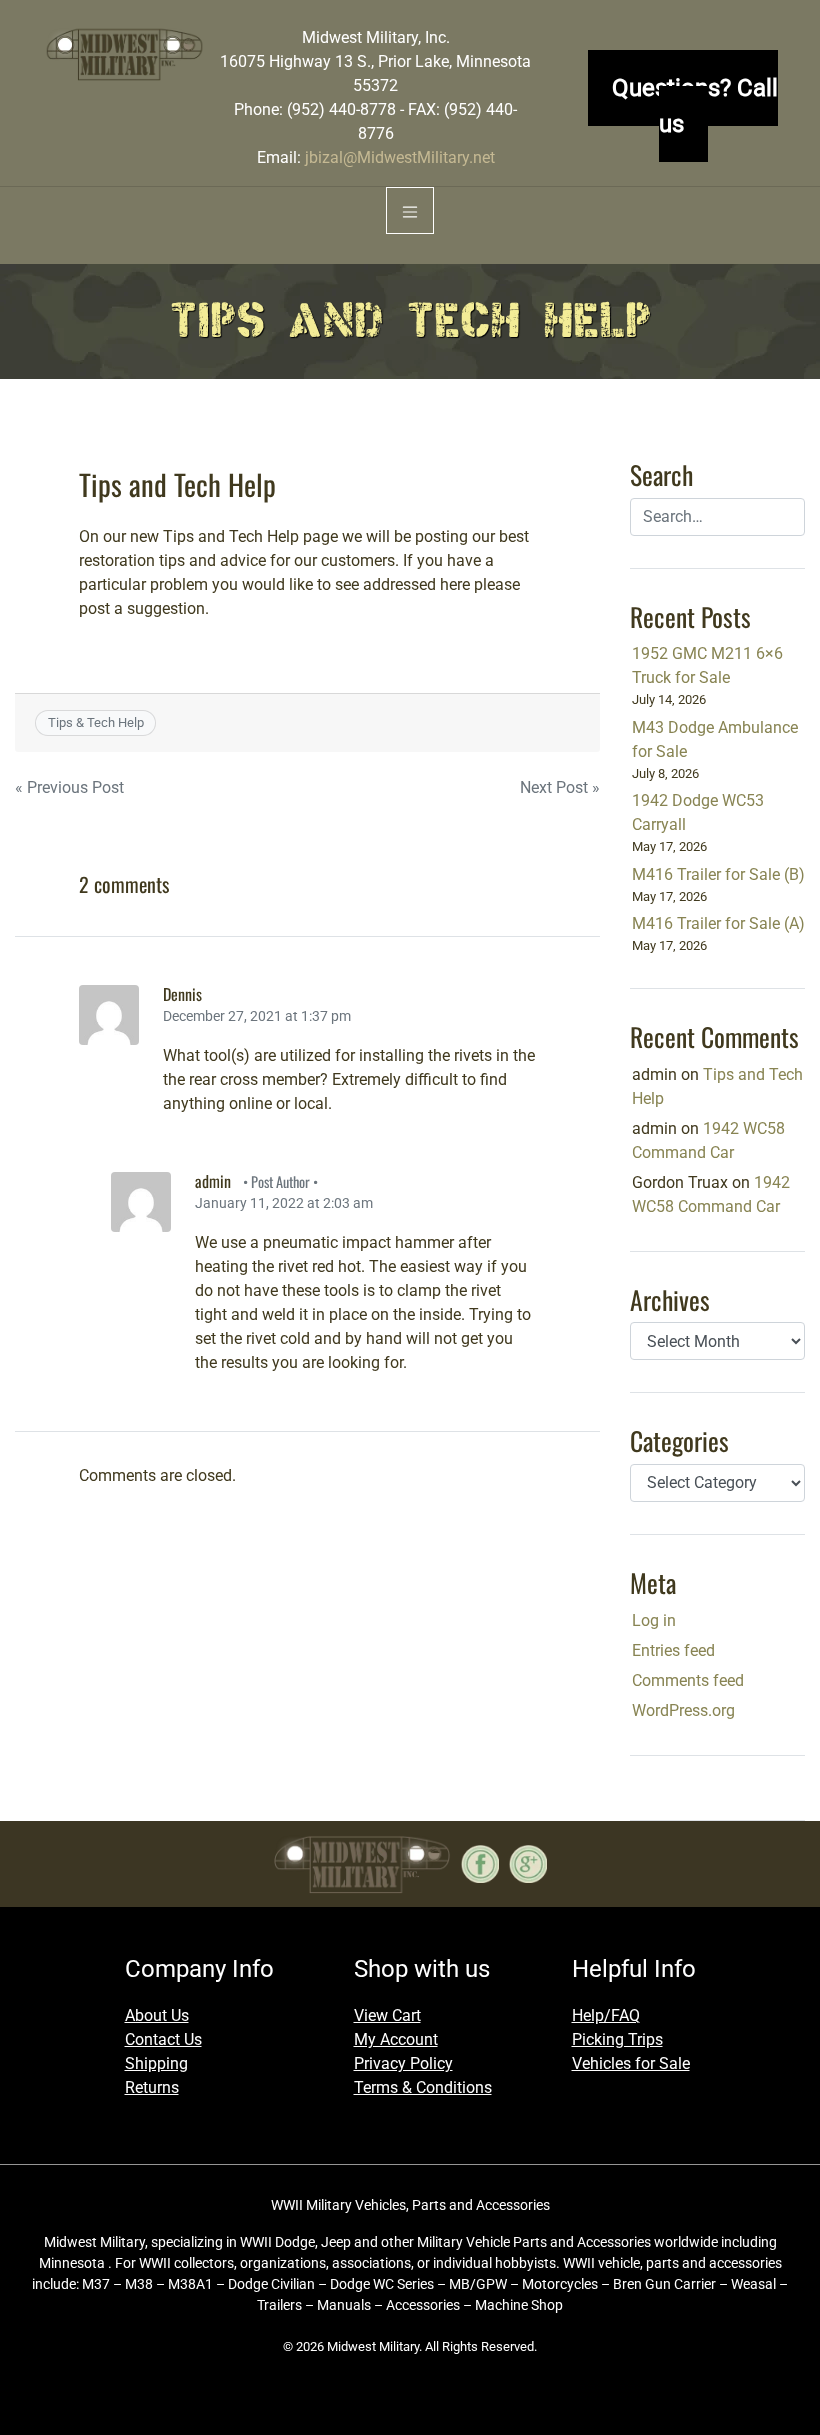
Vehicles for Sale (631, 2063)
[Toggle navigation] (410, 210)
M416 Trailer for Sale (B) (718, 874)
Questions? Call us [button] (695, 106)
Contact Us (163, 2039)
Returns (152, 2087)
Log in (654, 1620)
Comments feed (688, 1680)
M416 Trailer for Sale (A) (718, 923)
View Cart (387, 2015)
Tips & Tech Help (96, 722)
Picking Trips (617, 2039)
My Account (396, 2039)
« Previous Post (69, 787)
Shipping (156, 2063)
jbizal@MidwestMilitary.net (400, 157)
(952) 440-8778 (341, 109)
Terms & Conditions (423, 2087)
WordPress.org (683, 1710)
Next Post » (560, 787)
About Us (157, 2015)
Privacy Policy (403, 2063)
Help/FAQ (606, 2015)
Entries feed (673, 1650)
